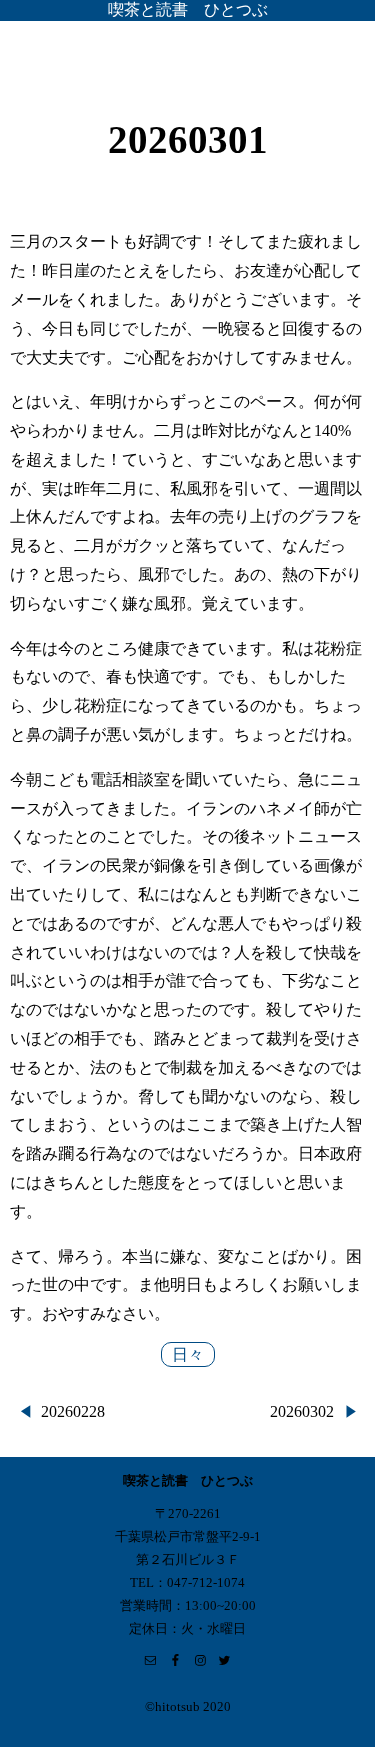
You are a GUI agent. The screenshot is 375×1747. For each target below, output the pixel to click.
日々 (188, 1354)
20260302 (302, 1411)
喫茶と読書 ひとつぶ (188, 9)
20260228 (73, 1411)
